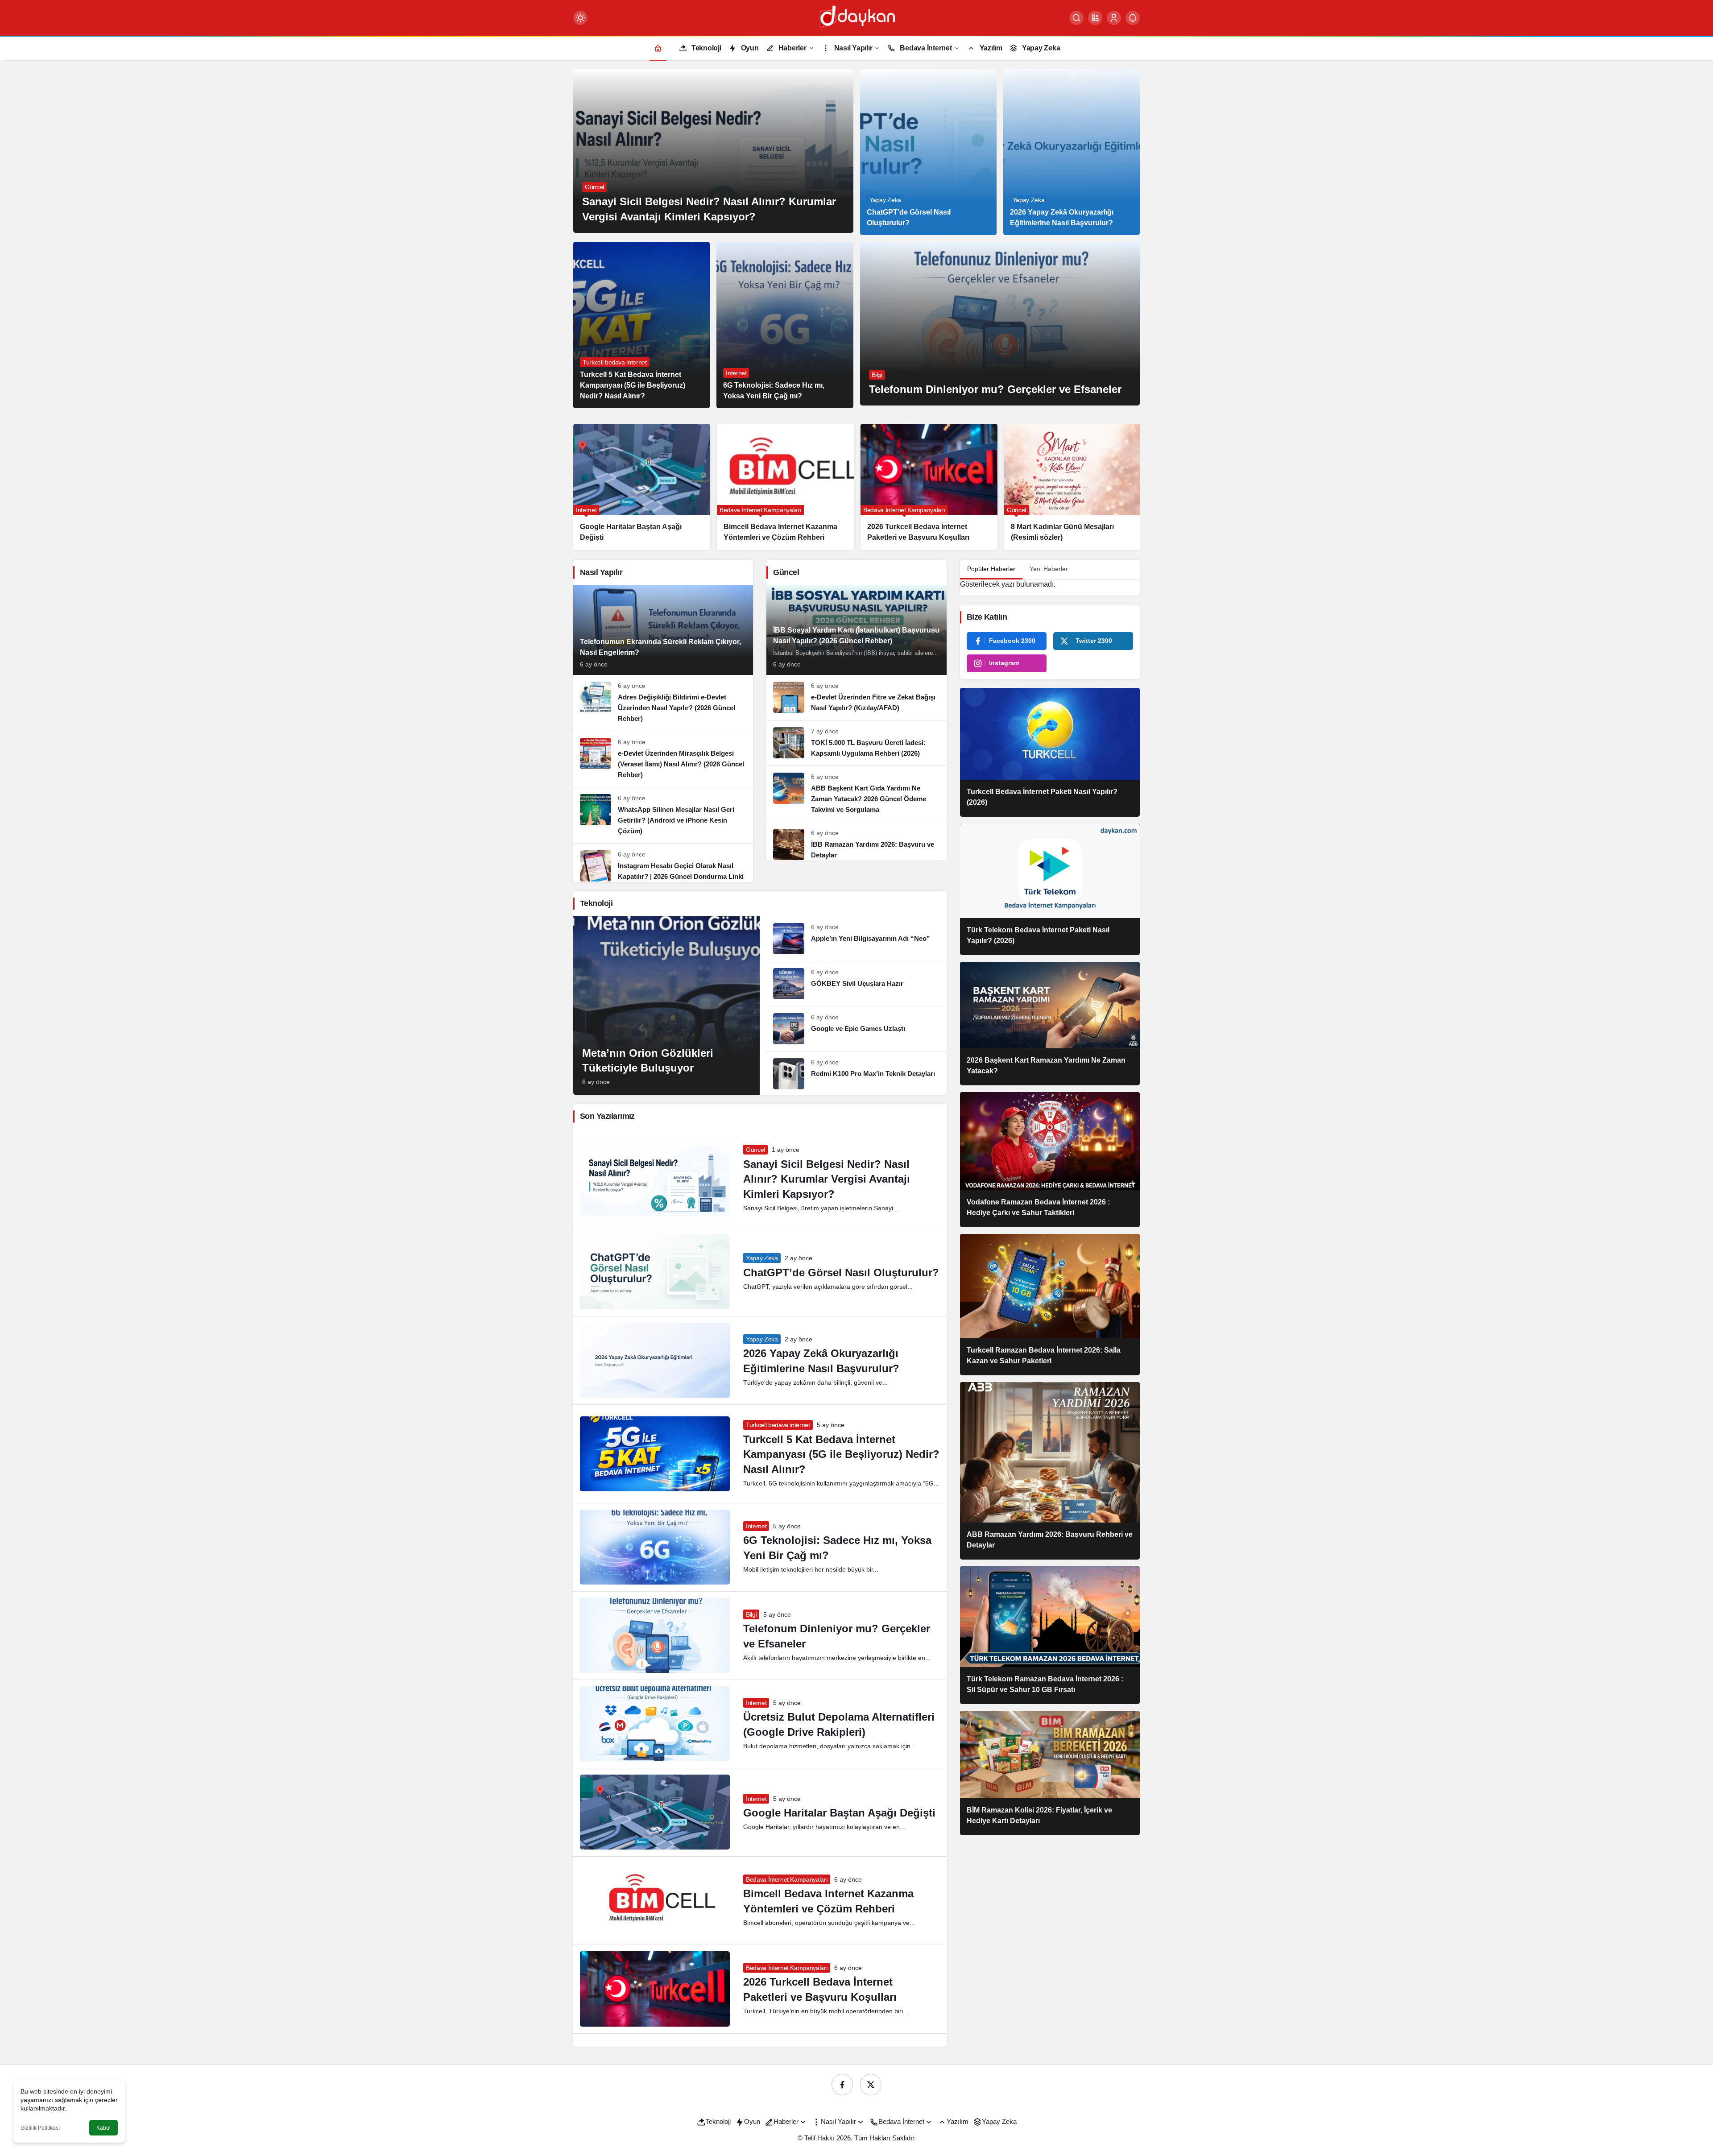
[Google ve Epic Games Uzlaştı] (856, 1029)
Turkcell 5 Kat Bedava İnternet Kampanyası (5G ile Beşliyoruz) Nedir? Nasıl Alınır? (841, 1454)
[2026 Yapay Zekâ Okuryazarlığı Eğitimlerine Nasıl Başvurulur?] (1072, 152)
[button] (1095, 18)
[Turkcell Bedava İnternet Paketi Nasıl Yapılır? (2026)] (1050, 752)
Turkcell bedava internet (778, 1425)
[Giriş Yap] (1114, 18)
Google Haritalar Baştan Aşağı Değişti (839, 1813)
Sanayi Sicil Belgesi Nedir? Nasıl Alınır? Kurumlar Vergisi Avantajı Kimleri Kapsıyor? (827, 1179)
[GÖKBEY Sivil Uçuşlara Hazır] (856, 984)
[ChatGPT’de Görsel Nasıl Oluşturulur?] (928, 152)
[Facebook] (842, 2085)
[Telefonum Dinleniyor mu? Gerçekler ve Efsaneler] (1000, 324)
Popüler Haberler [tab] (991, 569)
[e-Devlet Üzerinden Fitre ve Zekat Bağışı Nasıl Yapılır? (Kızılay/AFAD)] (856, 697)
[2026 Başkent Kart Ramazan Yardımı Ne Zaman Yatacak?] (1050, 1024)
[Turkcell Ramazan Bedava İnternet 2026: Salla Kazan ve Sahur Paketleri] (1050, 1305)
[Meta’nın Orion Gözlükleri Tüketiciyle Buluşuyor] (1073, 487)
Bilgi (751, 1614)
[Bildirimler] (1133, 18)
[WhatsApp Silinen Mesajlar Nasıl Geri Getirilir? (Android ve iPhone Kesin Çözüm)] (663, 815)
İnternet (756, 1526)
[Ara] (1076, 18)
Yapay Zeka (762, 1258)
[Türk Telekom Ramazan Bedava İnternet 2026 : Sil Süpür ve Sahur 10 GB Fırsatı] (1050, 1635)
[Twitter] (871, 2085)
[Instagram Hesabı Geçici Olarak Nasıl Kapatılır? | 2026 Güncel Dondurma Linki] (663, 863)
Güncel (755, 1150)
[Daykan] (856, 17)
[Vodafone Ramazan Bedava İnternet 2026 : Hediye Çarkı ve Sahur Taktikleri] (1050, 1160)
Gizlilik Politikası (40, 2128)
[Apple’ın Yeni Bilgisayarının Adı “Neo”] (856, 939)
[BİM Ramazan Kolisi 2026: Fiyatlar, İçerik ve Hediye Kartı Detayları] (1050, 1773)
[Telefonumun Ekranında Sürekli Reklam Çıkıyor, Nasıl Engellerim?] (663, 630)
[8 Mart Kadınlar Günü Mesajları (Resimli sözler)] (929, 487)
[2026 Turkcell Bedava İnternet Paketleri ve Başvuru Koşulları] (785, 487)
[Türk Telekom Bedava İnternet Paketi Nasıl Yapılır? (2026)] (1050, 889)
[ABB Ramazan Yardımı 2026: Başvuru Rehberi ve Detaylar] (1050, 1471)
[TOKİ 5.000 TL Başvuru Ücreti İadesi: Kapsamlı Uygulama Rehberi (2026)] (856, 743)
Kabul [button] (103, 2128)
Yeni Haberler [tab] (1049, 569)
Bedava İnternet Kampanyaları (787, 1879)
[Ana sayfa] (658, 48)
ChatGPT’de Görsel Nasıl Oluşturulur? (841, 1272)
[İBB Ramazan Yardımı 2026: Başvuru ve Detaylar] (856, 841)
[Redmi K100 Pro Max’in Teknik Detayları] (856, 1070)
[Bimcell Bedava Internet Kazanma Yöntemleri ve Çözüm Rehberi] (642, 487)
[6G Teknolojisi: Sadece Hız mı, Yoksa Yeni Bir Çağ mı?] (785, 325)
